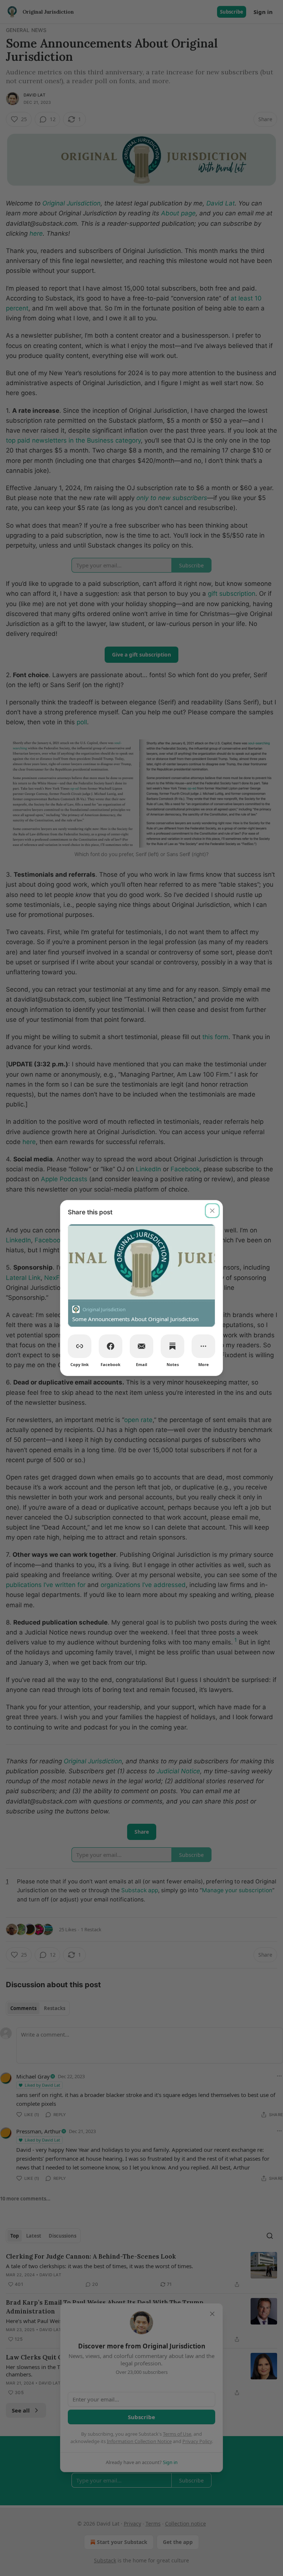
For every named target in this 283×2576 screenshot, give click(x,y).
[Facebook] (111, 1346)
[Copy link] (80, 1346)
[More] (203, 1346)
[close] (212, 1211)
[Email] (141, 1346)
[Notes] (172, 1346)
